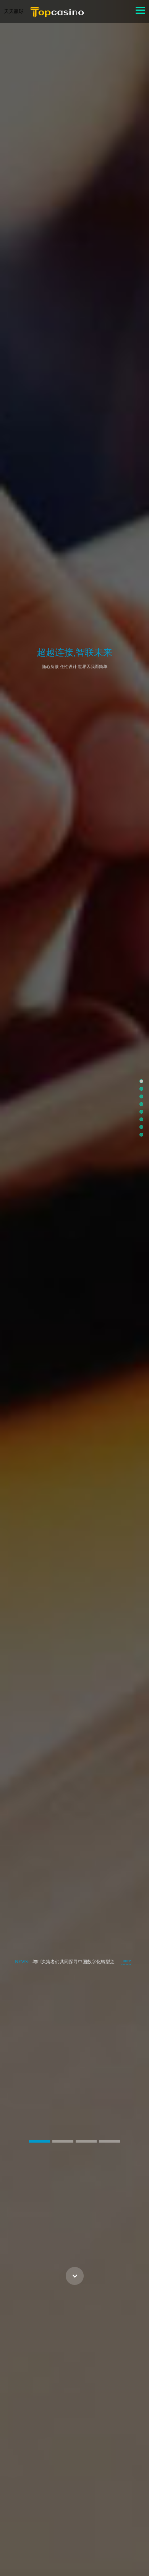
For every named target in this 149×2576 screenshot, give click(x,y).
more (126, 1961)
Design (75, 673)
